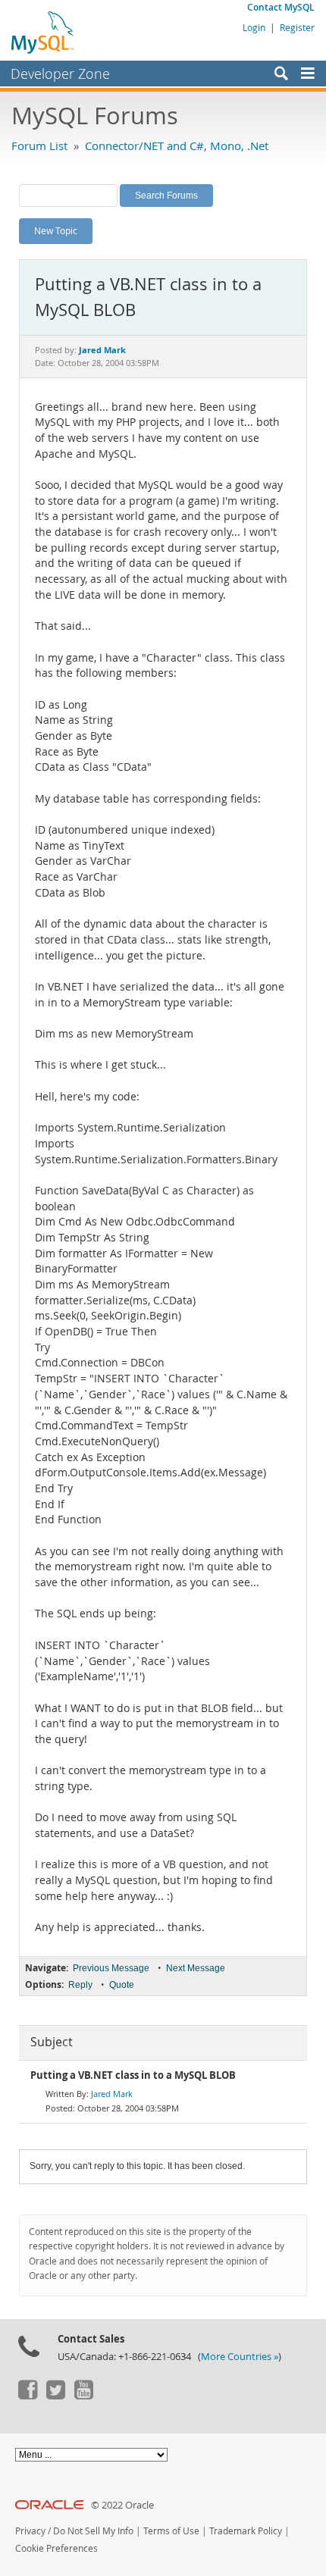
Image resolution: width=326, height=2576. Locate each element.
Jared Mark (112, 2094)
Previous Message (111, 1968)
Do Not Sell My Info (93, 2531)
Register (297, 27)
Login (254, 27)
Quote (122, 1985)
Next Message (196, 1968)
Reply (80, 1985)
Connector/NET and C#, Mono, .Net (177, 146)
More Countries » (240, 2357)
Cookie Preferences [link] (56, 2548)
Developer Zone (60, 74)
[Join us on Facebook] (27, 2396)
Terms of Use (171, 2531)
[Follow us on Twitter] (55, 2396)
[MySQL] (43, 32)
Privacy (30, 2531)
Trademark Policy (246, 2531)
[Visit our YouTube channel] (83, 2396)
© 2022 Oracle (122, 2505)
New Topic (56, 230)
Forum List (39, 146)
